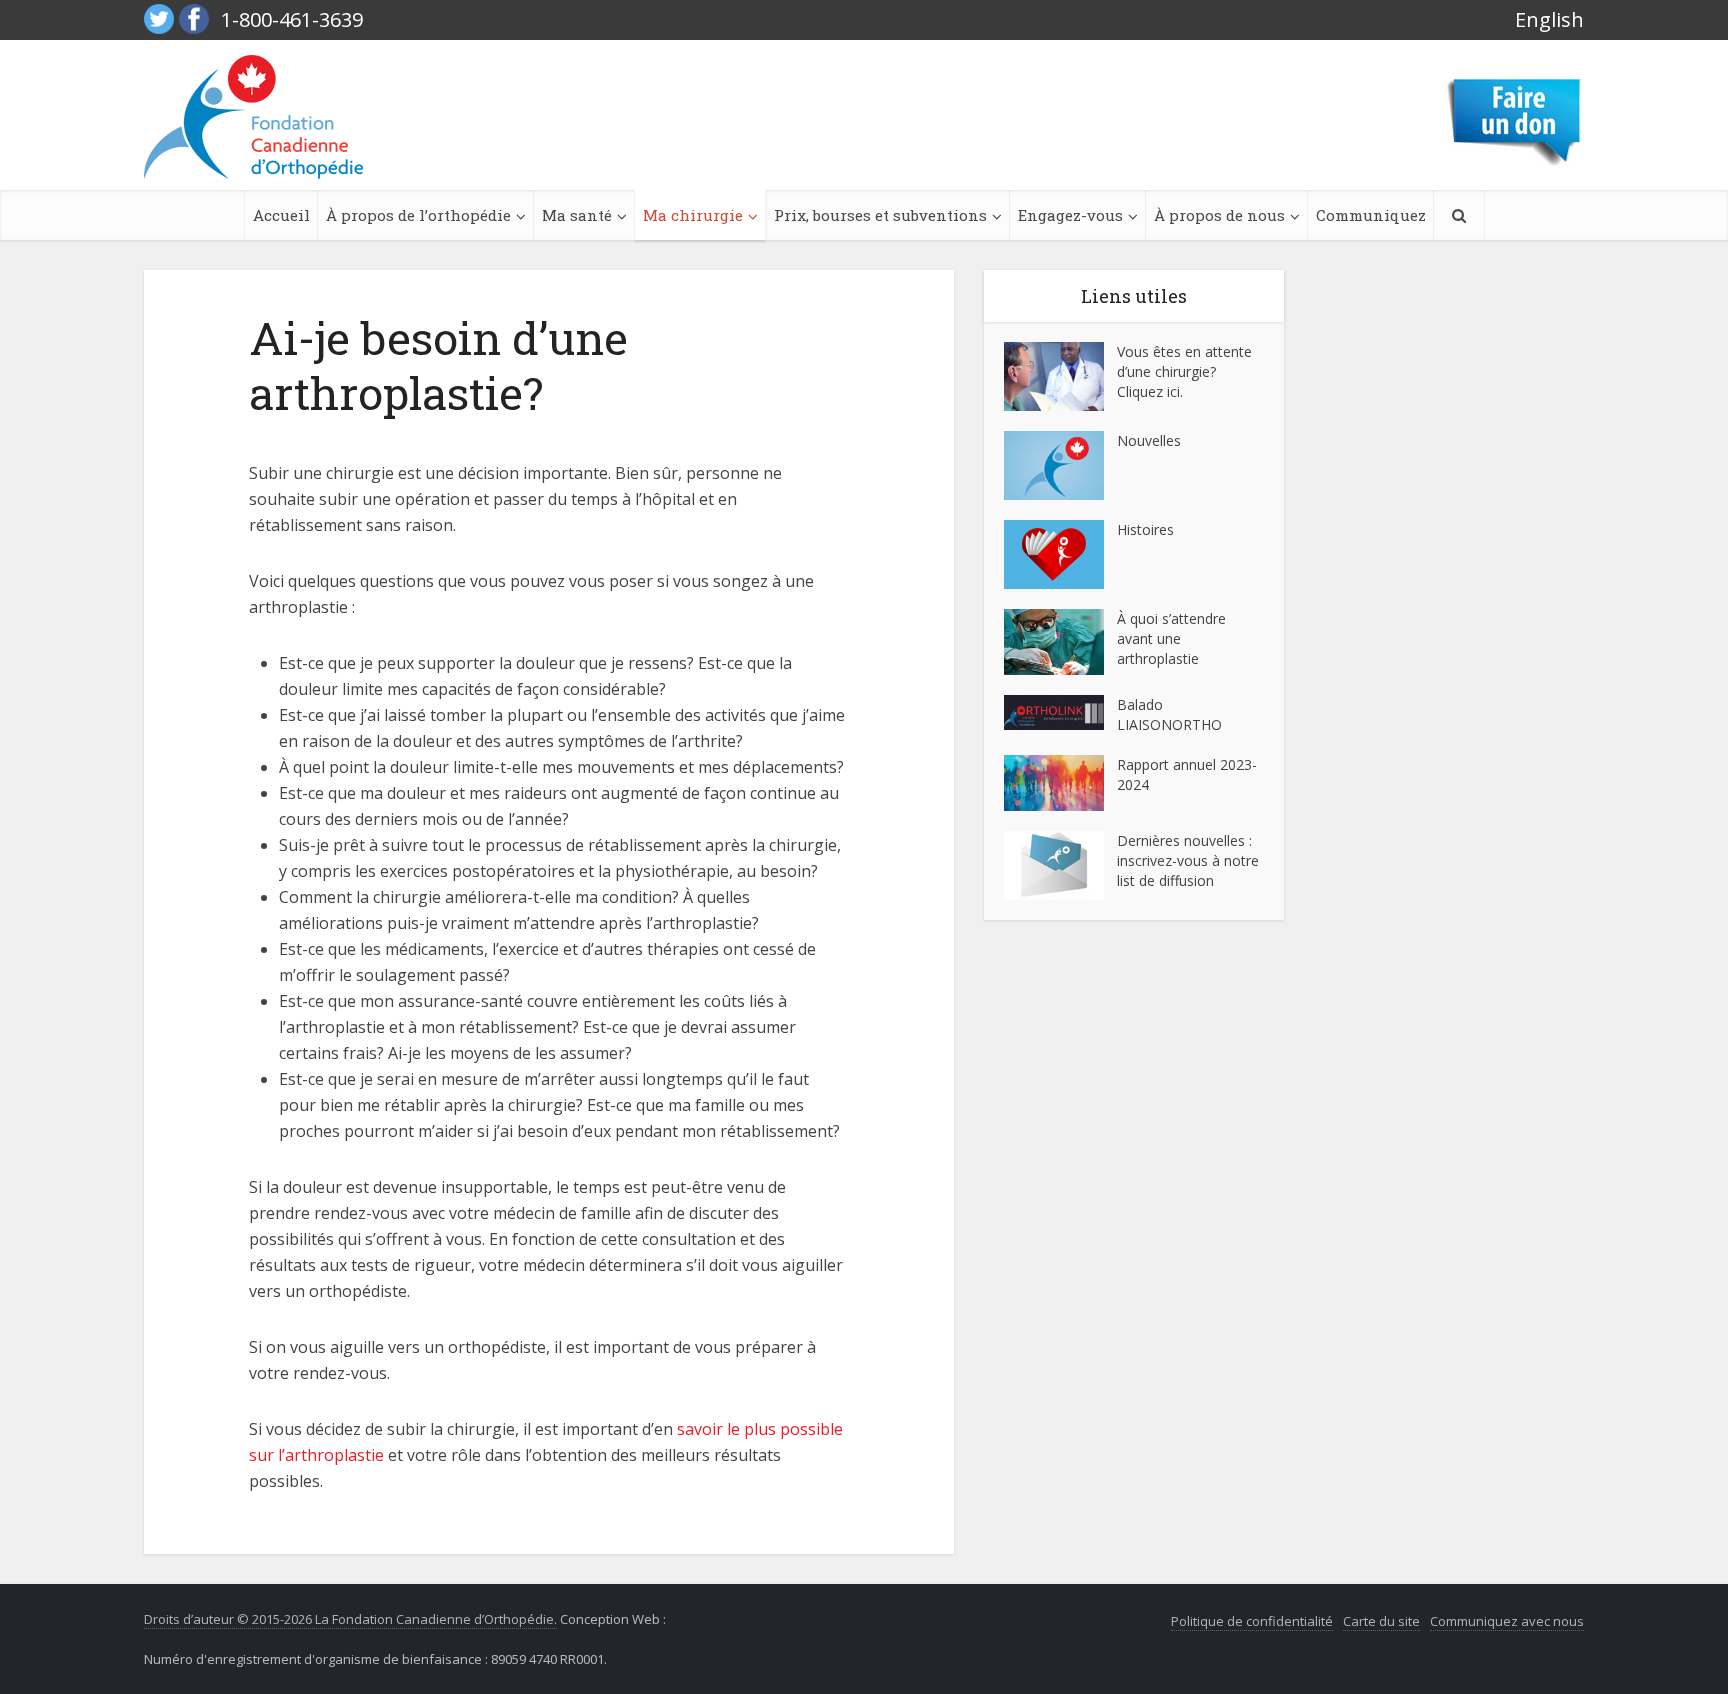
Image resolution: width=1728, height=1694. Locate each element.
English (1549, 19)
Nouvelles (1149, 440)
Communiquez (1371, 215)
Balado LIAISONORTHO (1169, 714)
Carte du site (1381, 1621)
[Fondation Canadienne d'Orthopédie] (253, 117)
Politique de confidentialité (1252, 1621)
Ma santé (577, 215)
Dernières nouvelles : (1186, 840)
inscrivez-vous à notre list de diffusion (1188, 870)
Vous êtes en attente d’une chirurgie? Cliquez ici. (1184, 371)
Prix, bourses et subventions (880, 215)
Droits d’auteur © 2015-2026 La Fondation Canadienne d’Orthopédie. (350, 1619)
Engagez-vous (1070, 215)
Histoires (1145, 529)
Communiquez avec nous (1507, 1621)
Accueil (281, 215)
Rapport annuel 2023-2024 (1187, 774)
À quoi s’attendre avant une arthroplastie (1171, 638)
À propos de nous (1219, 215)
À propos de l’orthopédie (418, 215)
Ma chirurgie (693, 215)
